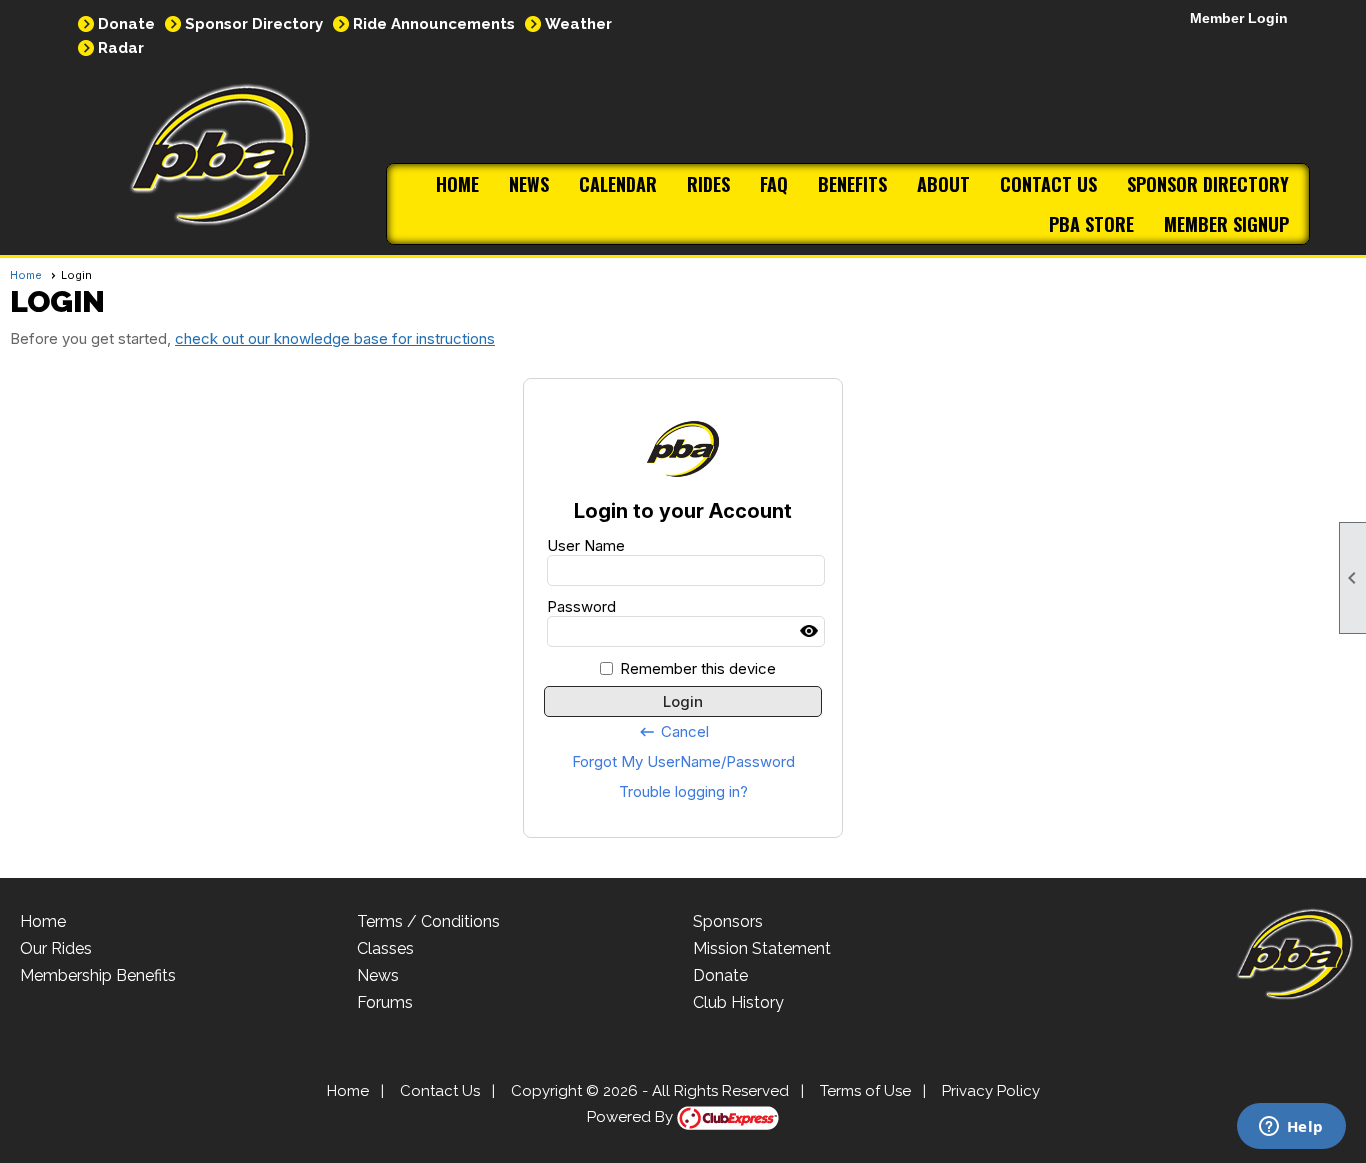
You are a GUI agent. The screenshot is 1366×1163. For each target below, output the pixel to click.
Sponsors (728, 921)
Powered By (632, 1117)
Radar (121, 48)
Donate (126, 24)
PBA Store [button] (1091, 224)
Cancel (673, 732)
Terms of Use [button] (865, 1091)
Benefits (852, 184)
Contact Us (1048, 184)
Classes (385, 948)
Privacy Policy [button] (991, 1091)
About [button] (943, 184)
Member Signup (1226, 224)
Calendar (618, 184)
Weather (578, 24)
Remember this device (698, 668)
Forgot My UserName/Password (683, 761)
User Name (586, 545)
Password (581, 606)
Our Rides (56, 948)
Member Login (1239, 18)
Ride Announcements (434, 24)
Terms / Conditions (428, 921)
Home (457, 184)
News (529, 184)
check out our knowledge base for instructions (335, 338)
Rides (708, 184)
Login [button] (683, 701)
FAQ (774, 184)
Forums (385, 1002)
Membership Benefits (98, 975)
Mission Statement (762, 948)
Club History (738, 1002)
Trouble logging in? (683, 791)
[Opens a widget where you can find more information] (1291, 1128)
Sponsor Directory (254, 24)
